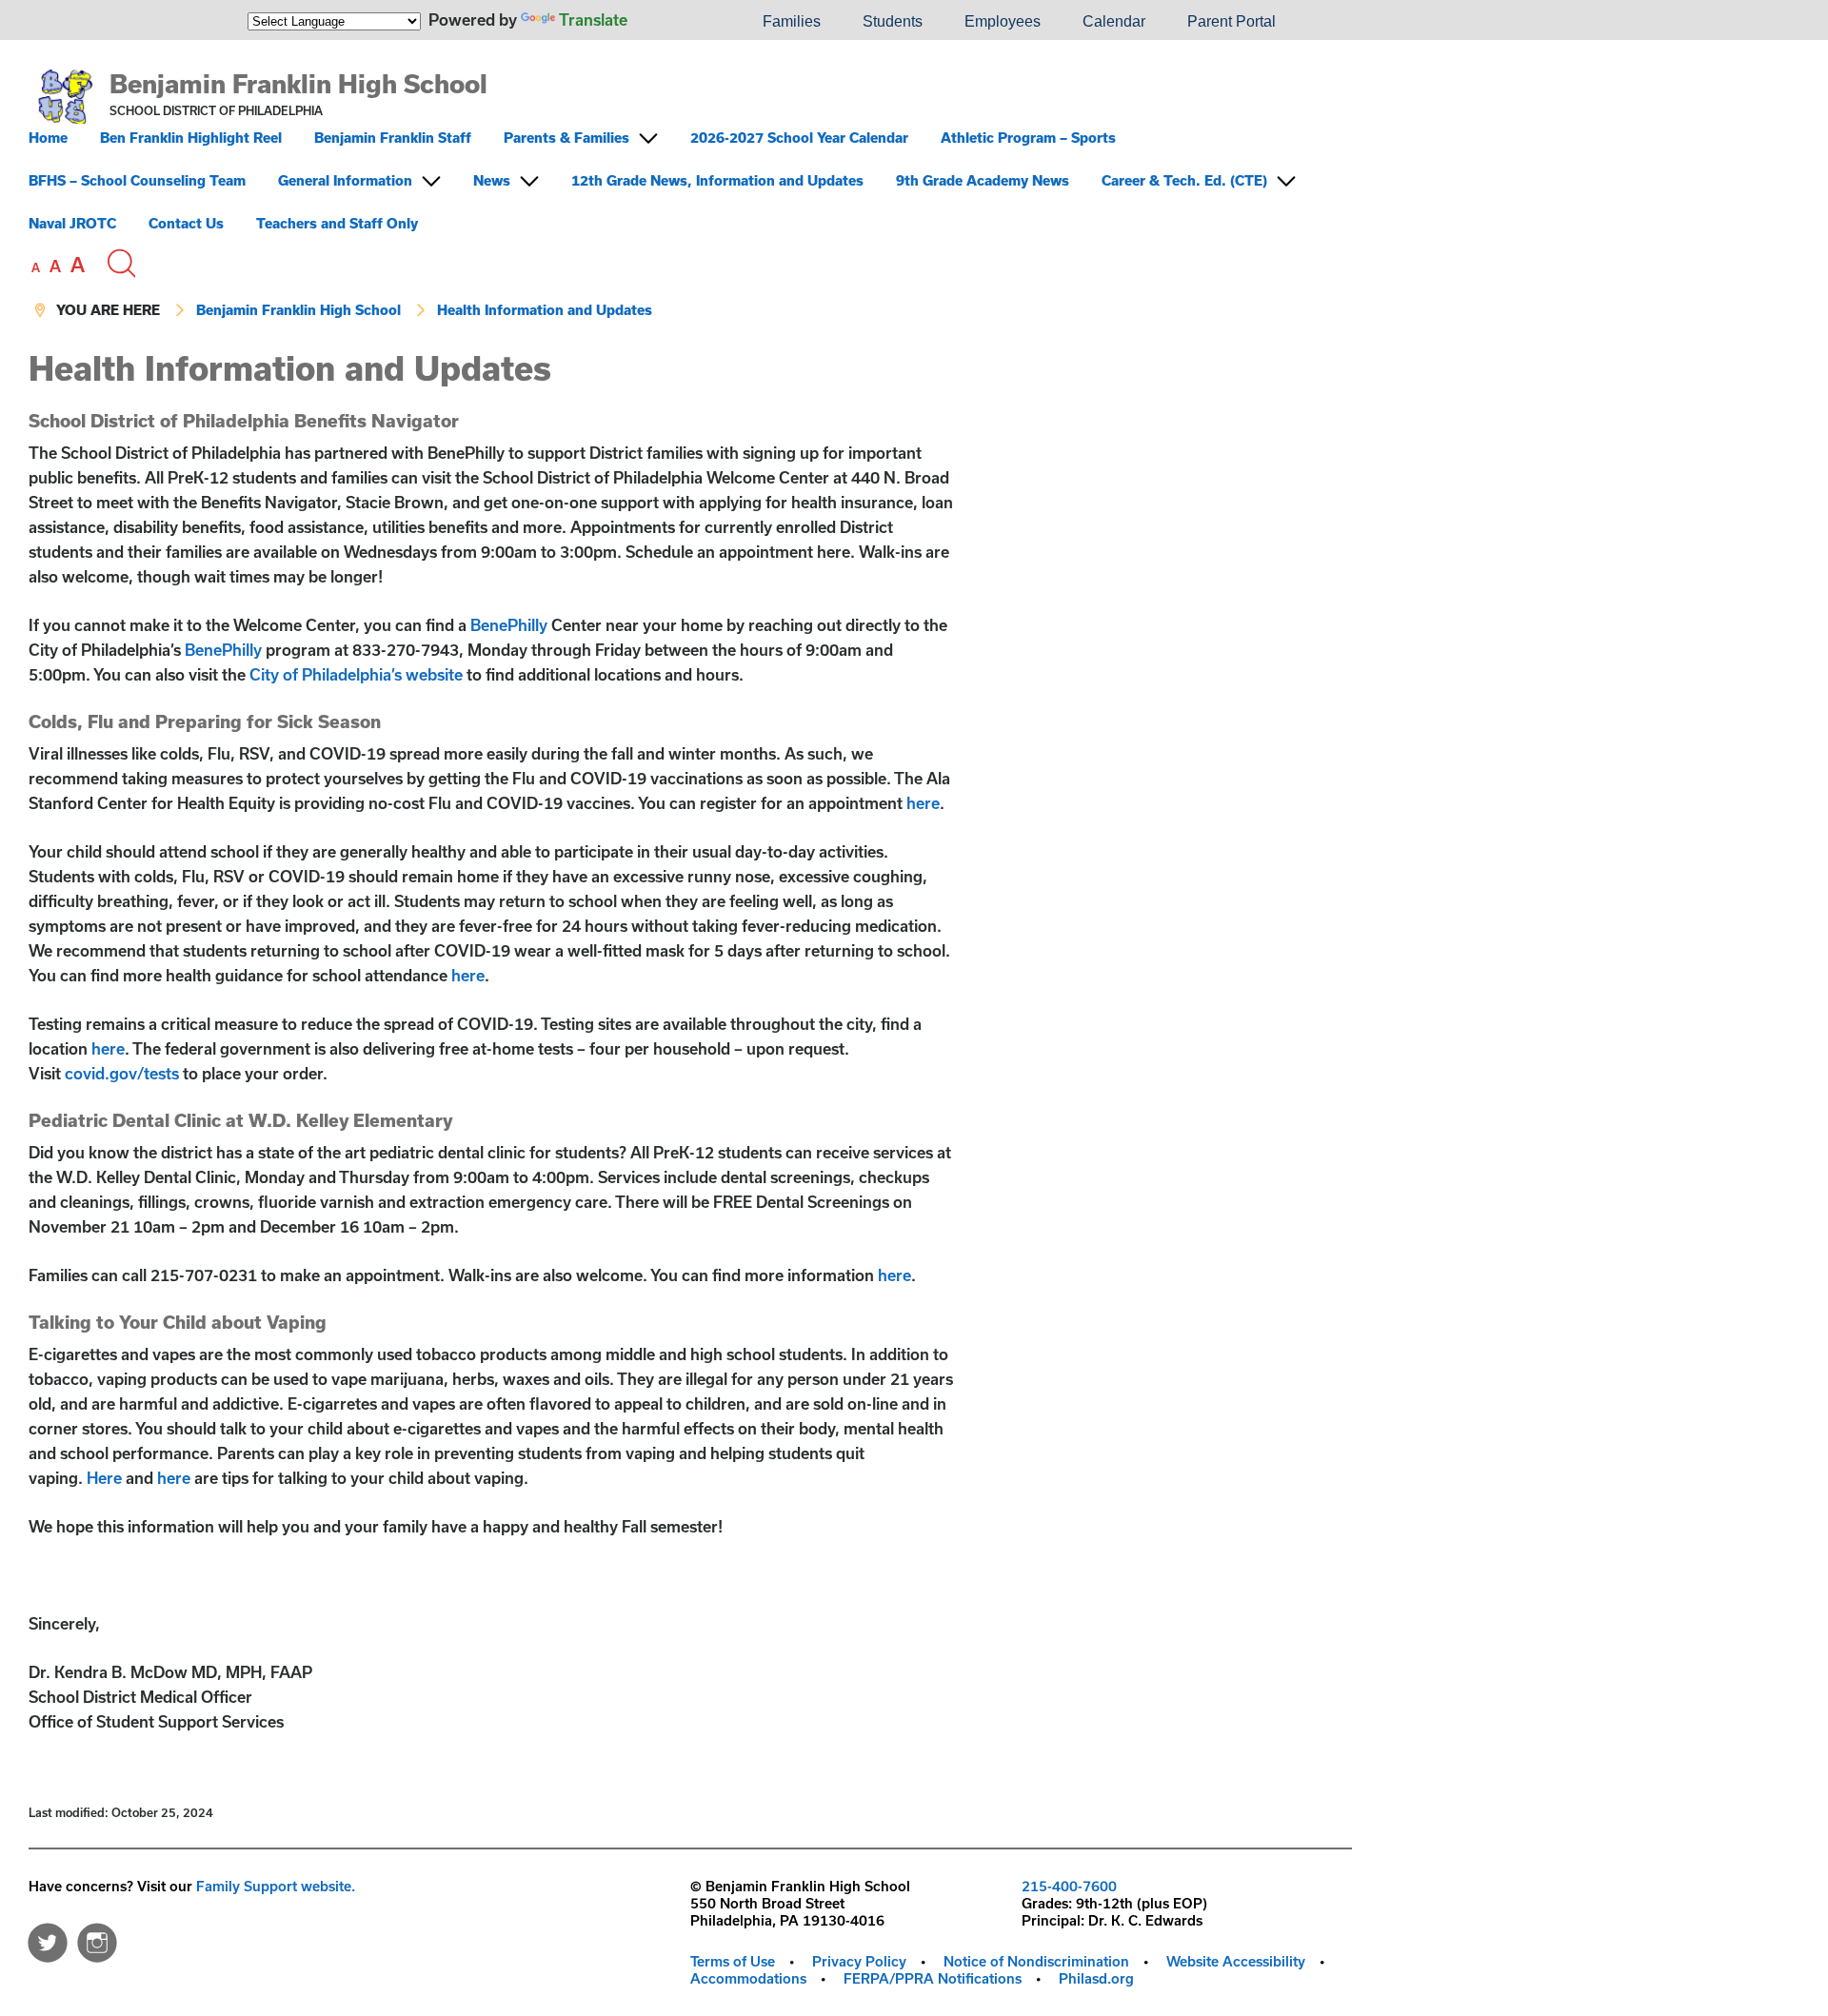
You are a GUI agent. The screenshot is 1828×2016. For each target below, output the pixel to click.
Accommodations (748, 1978)
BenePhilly (509, 625)
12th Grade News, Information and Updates (717, 180)
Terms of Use (733, 1961)
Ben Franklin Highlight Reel (191, 138)
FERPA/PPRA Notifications (933, 1978)
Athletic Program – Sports (1028, 138)
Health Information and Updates (545, 310)
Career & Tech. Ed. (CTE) (1184, 180)
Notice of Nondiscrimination (1036, 1961)
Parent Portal (1232, 21)
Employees (1003, 21)
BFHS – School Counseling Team (137, 180)
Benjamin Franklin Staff (393, 138)
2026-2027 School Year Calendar (799, 138)
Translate (593, 20)
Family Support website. (276, 1886)
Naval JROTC (72, 223)
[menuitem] (677, 22)
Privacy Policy (859, 1961)
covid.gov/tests (122, 1073)
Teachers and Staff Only (337, 223)
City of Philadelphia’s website (356, 674)
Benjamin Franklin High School (298, 83)
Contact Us (186, 223)
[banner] (690, 195)
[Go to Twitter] (48, 1938)
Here (104, 1478)
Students (893, 21)
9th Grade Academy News (983, 180)
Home (48, 138)
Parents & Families (566, 138)
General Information (345, 180)
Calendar (1114, 21)
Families (792, 21)
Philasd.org (1096, 1978)
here (923, 803)
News (492, 180)
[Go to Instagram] (97, 1938)
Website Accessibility (1236, 1961)
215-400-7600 (1069, 1886)
